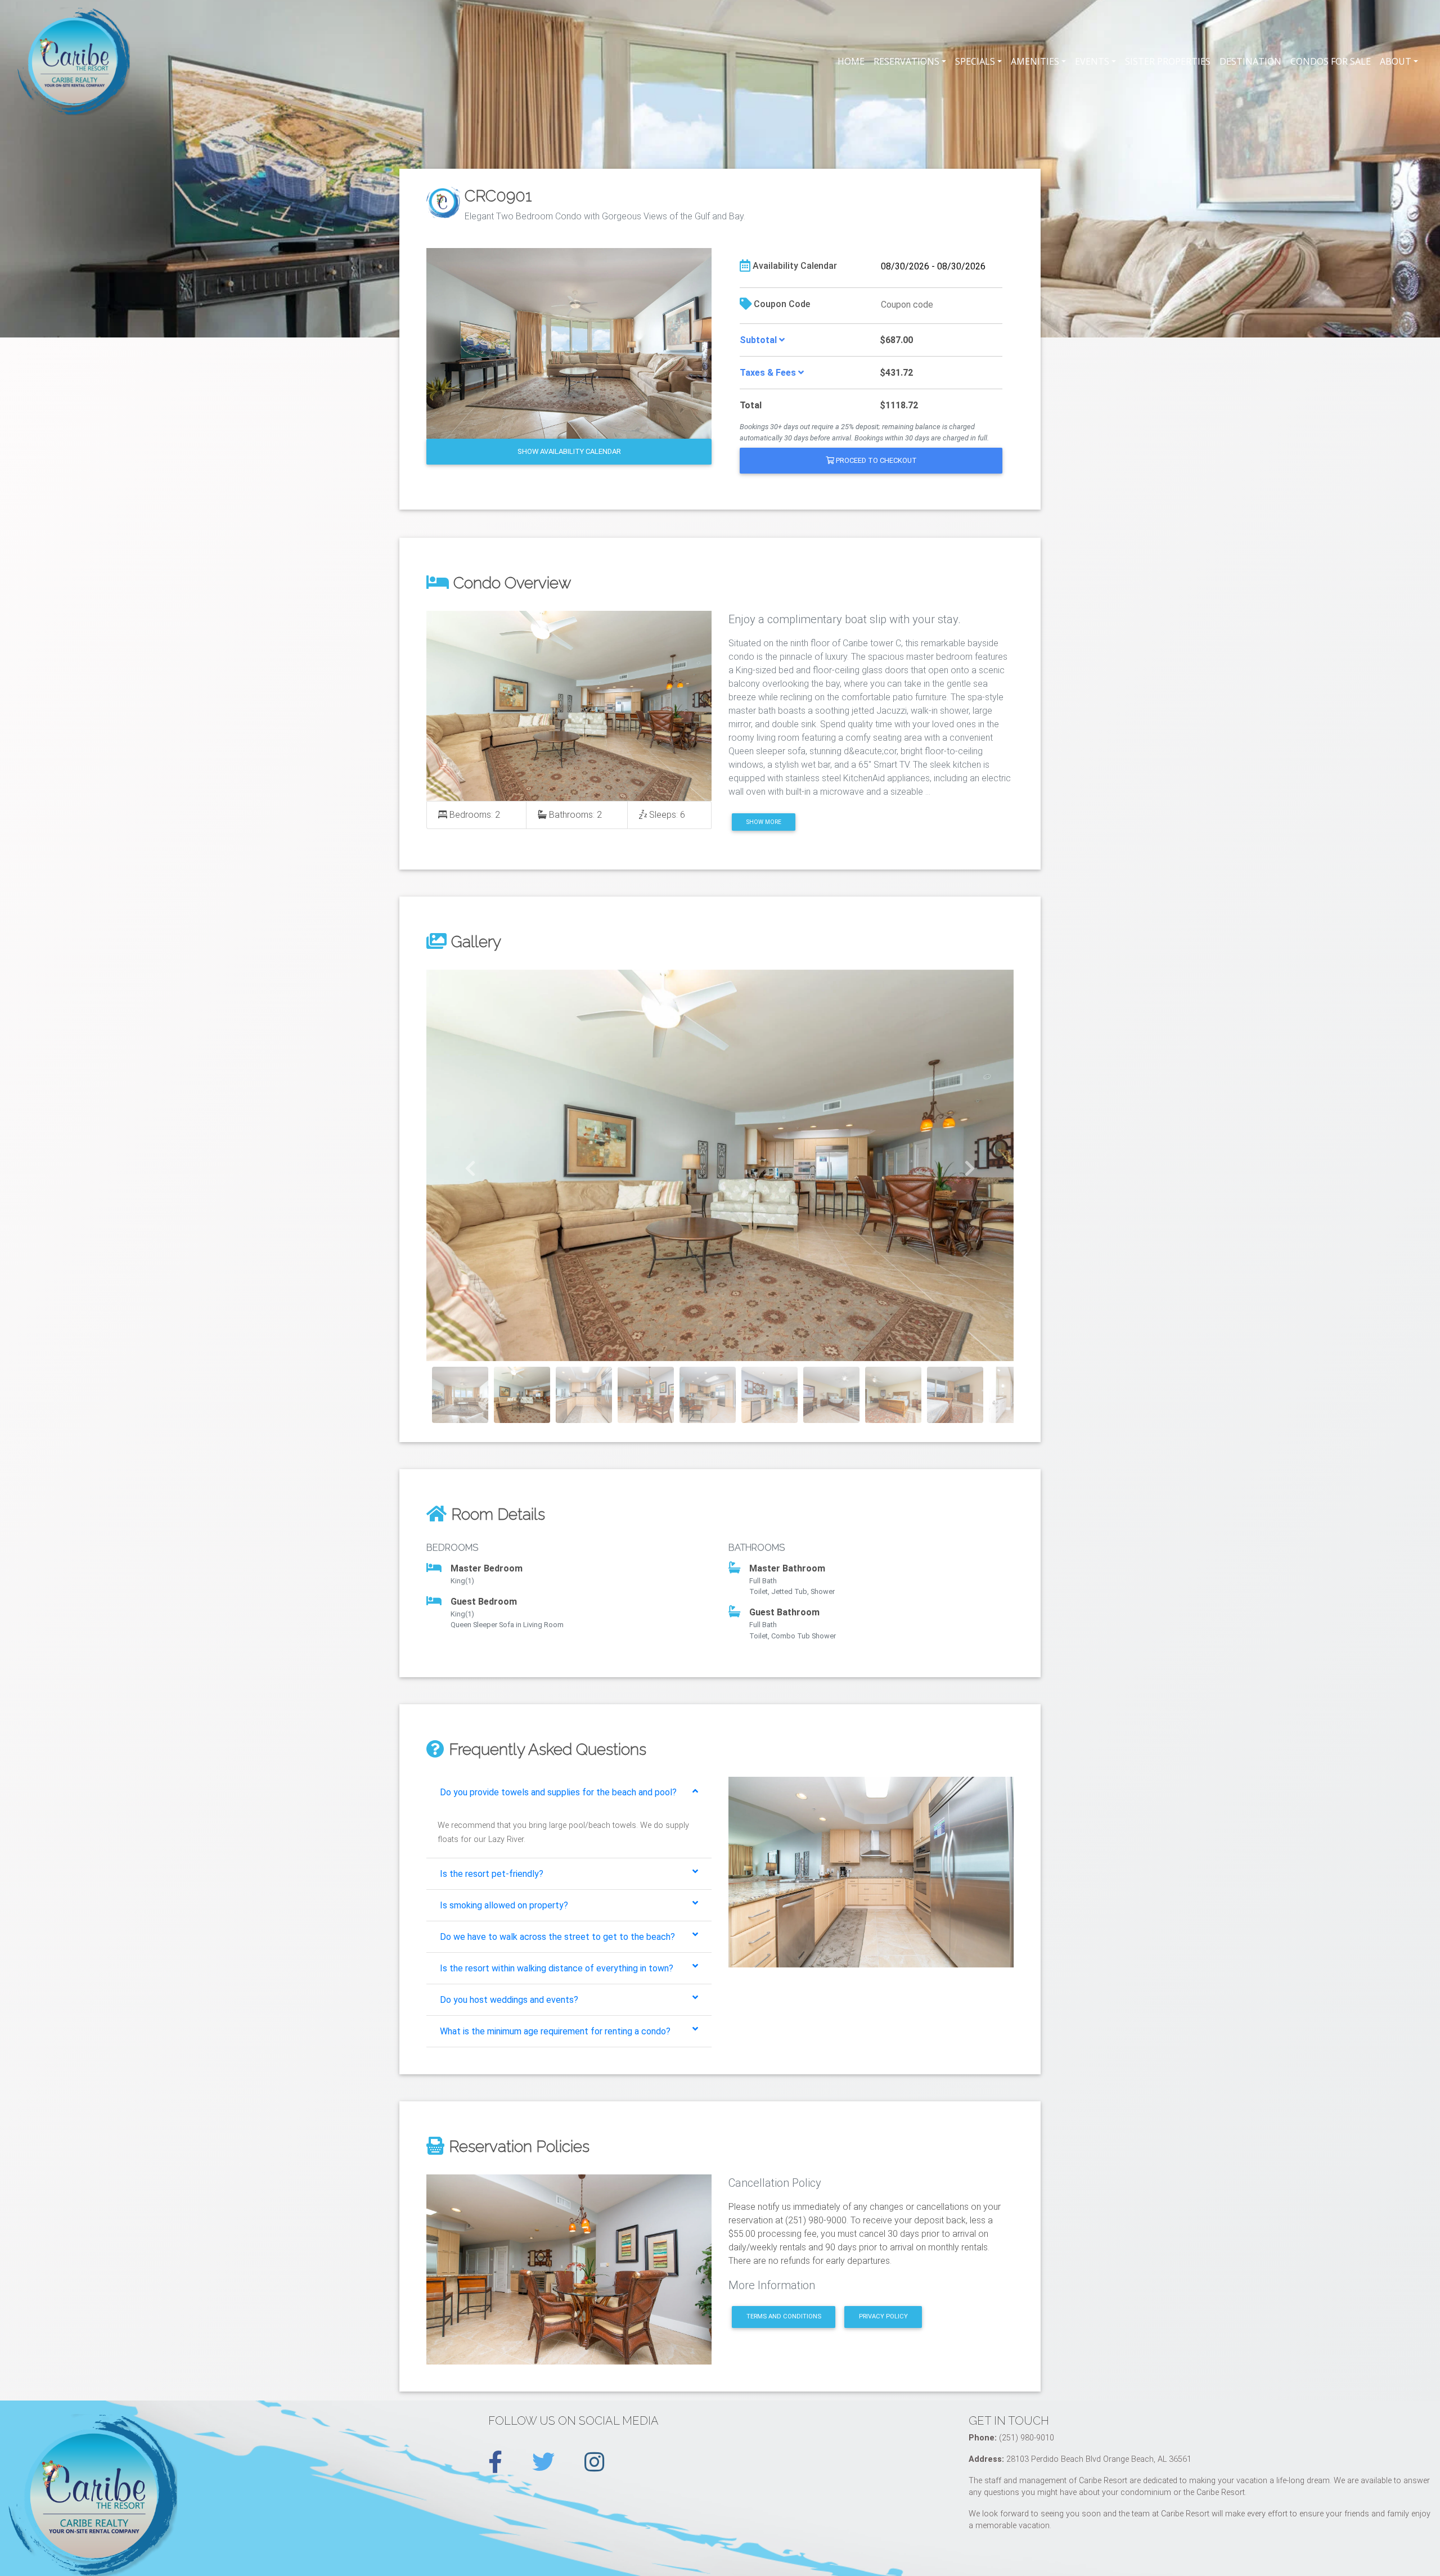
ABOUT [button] (1396, 61)
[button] (471, 1166)
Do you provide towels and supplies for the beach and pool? (558, 1792)
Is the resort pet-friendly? (492, 1874)
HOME (851, 61)
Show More (764, 822)
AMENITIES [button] (1035, 61)
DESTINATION (1250, 61)
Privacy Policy (883, 2316)
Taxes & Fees (769, 373)
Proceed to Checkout (876, 460)
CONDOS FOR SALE (1331, 61)
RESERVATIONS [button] (906, 61)
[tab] (569, 1793)
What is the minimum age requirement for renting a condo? (555, 2031)
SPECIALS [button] (975, 61)
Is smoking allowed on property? (504, 1905)
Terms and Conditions (784, 2316)
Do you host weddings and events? (509, 2000)
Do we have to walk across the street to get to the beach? (557, 1937)
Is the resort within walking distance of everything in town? (557, 1968)
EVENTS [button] (1092, 61)
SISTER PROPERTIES (1168, 61)
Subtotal (759, 340)
